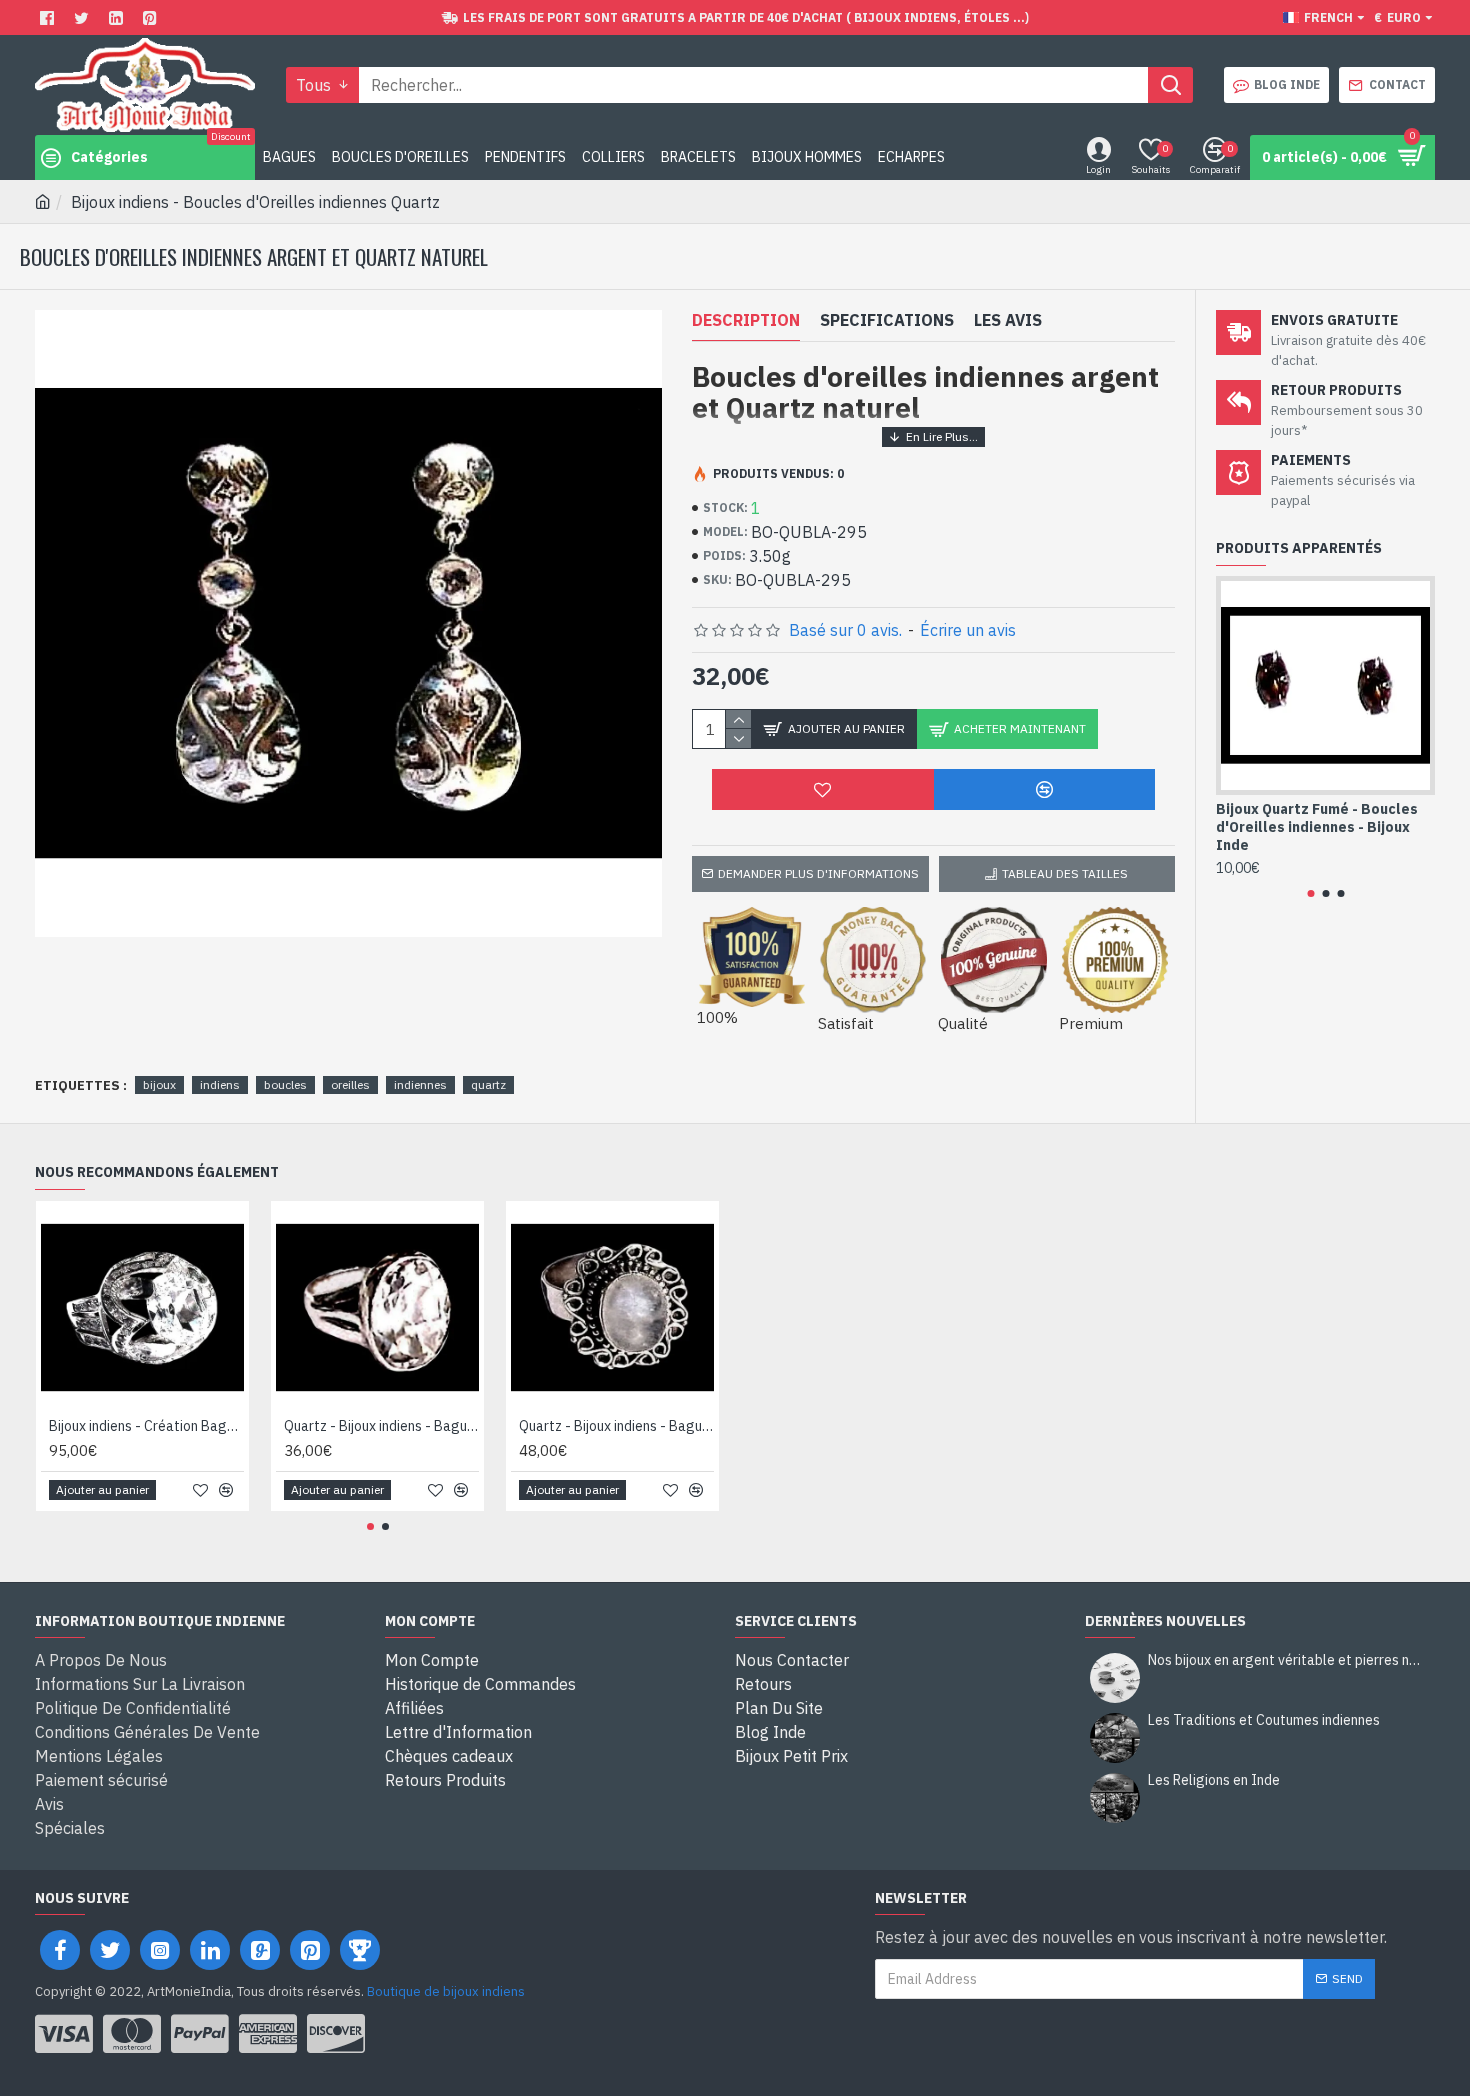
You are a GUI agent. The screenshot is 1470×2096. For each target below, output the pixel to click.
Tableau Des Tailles (1065, 873)
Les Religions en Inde (1214, 1780)
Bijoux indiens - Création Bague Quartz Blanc (146, 1426)
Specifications (887, 320)
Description (746, 320)
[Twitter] (84, 17)
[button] (1310, 893)
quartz (488, 1084)
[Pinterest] (152, 17)
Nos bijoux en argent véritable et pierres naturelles (1285, 1660)
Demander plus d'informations (818, 873)
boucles (285, 1084)
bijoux (159, 1084)
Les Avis (1008, 320)
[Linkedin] (118, 17)
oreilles (350, 1084)
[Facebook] (49, 17)
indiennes (420, 1084)
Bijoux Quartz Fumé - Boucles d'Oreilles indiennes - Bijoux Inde (1317, 827)
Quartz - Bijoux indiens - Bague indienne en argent (381, 1426)
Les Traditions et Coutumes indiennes (1264, 1720)
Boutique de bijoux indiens (446, 1991)
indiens (220, 1084)
